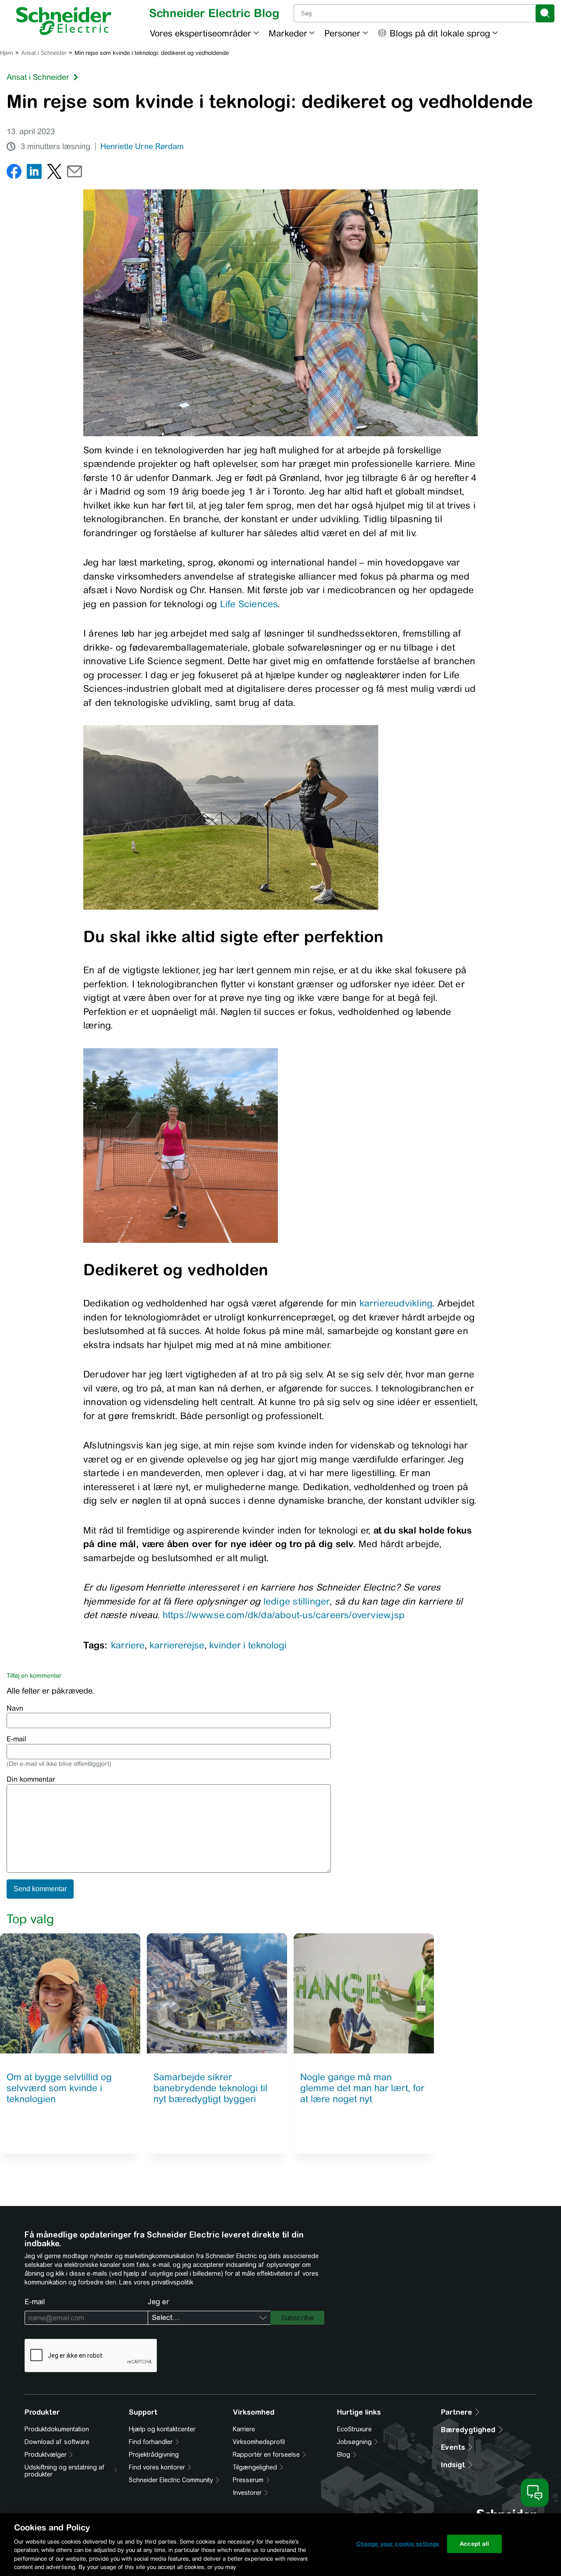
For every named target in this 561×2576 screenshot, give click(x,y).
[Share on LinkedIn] (34, 173)
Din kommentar (31, 1779)
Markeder (288, 33)
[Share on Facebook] (14, 173)
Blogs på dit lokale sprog (440, 33)
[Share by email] (75, 173)
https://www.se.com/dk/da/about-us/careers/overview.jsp (284, 1615)
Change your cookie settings (398, 2544)
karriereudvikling (396, 1303)
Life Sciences (249, 604)
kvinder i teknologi (248, 1645)
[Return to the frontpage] (64, 21)
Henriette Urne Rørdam (142, 146)
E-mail (16, 1739)
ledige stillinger (297, 1601)
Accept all (474, 2544)
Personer (342, 33)
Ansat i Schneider (44, 53)
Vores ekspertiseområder (201, 33)
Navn (15, 1708)
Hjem (7, 53)
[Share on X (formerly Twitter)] (54, 173)
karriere (128, 1645)
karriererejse (177, 1645)
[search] (545, 13)
